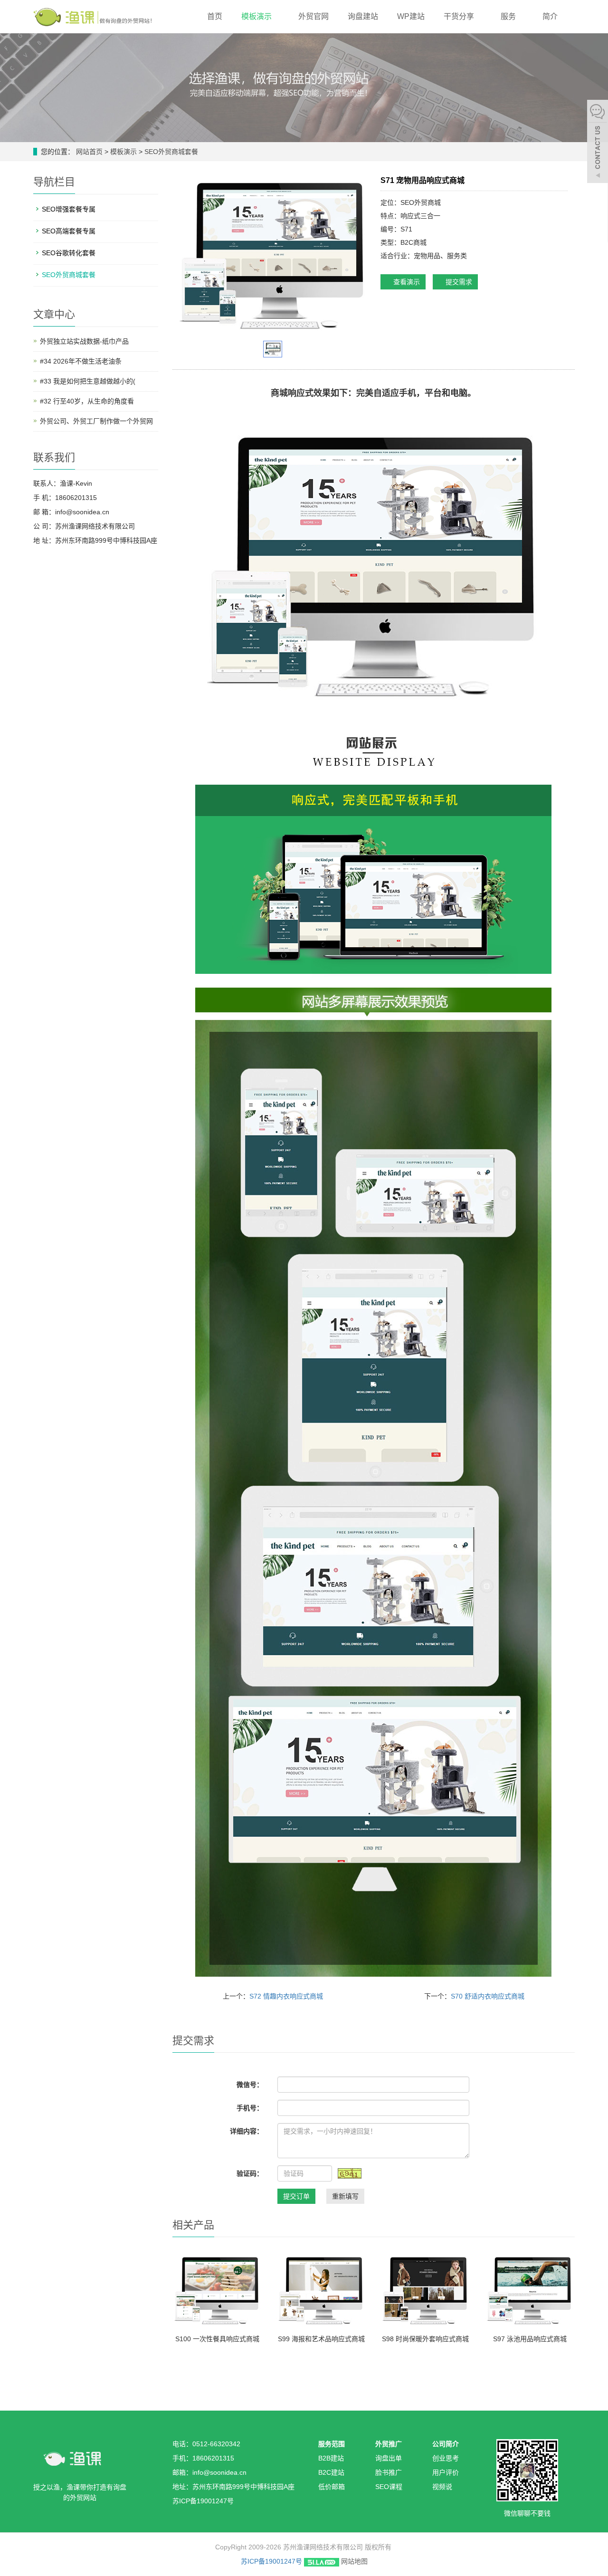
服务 (509, 16)
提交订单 (296, 2196)
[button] (276, 16)
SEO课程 (389, 2487)
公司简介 (446, 2444)
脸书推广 (389, 2472)
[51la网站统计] (322, 2561)
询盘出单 (389, 2458)
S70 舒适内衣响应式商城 (488, 1996)
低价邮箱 (332, 2487)
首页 (215, 16)
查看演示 (406, 282)
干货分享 (460, 16)
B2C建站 (331, 2472)
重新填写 (345, 2196)
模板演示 (257, 16)
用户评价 (446, 2472)
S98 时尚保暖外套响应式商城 (425, 2339)
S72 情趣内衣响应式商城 (286, 1996)
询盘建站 (363, 16)
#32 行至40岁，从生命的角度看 (87, 401)
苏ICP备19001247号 (271, 2561)
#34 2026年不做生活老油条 (81, 361)
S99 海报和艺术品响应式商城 (321, 2339)
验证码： (250, 2173)
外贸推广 (389, 2444)
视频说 (442, 2487)
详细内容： (247, 2131)
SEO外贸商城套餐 (170, 152)
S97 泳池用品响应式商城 (530, 2339)
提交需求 (458, 282)
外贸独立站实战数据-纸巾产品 (84, 341)
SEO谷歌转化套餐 (69, 253)
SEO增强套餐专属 (69, 209)
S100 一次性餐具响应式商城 (217, 2339)
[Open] (598, 143)
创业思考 (446, 2458)
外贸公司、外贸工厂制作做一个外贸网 (96, 421)
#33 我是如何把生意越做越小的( (88, 381)
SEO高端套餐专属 (69, 231)
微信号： (250, 2085)
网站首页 (89, 152)
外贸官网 (313, 16)
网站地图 (354, 2561)
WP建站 (411, 16)
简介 (551, 16)
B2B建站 (331, 2458)
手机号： (250, 2108)
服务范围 (332, 2444)
